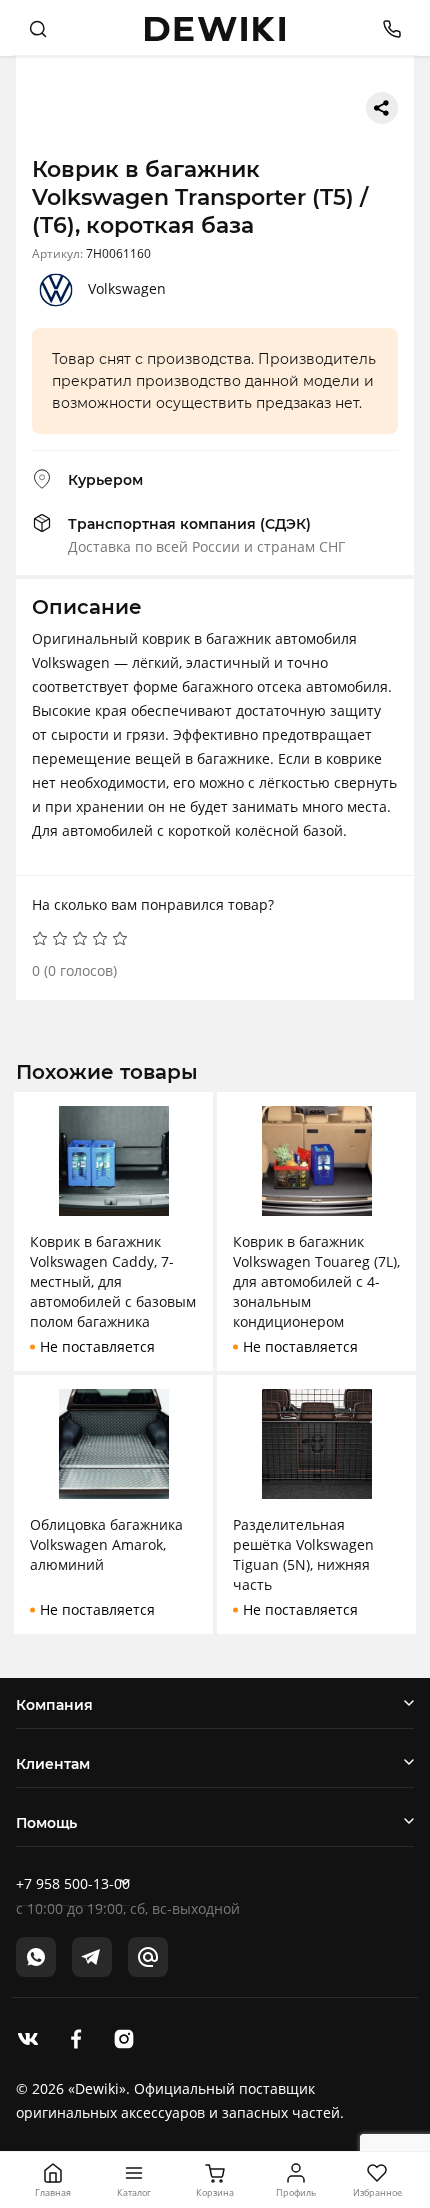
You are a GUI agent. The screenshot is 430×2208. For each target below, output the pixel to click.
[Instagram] (124, 2037)
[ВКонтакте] (28, 2037)
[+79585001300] (384, 27)
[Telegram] (92, 1957)
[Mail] (148, 1957)
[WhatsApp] (36, 1957)
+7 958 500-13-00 (73, 1883)
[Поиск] (38, 28)
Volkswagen (127, 288)
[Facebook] (76, 2037)
